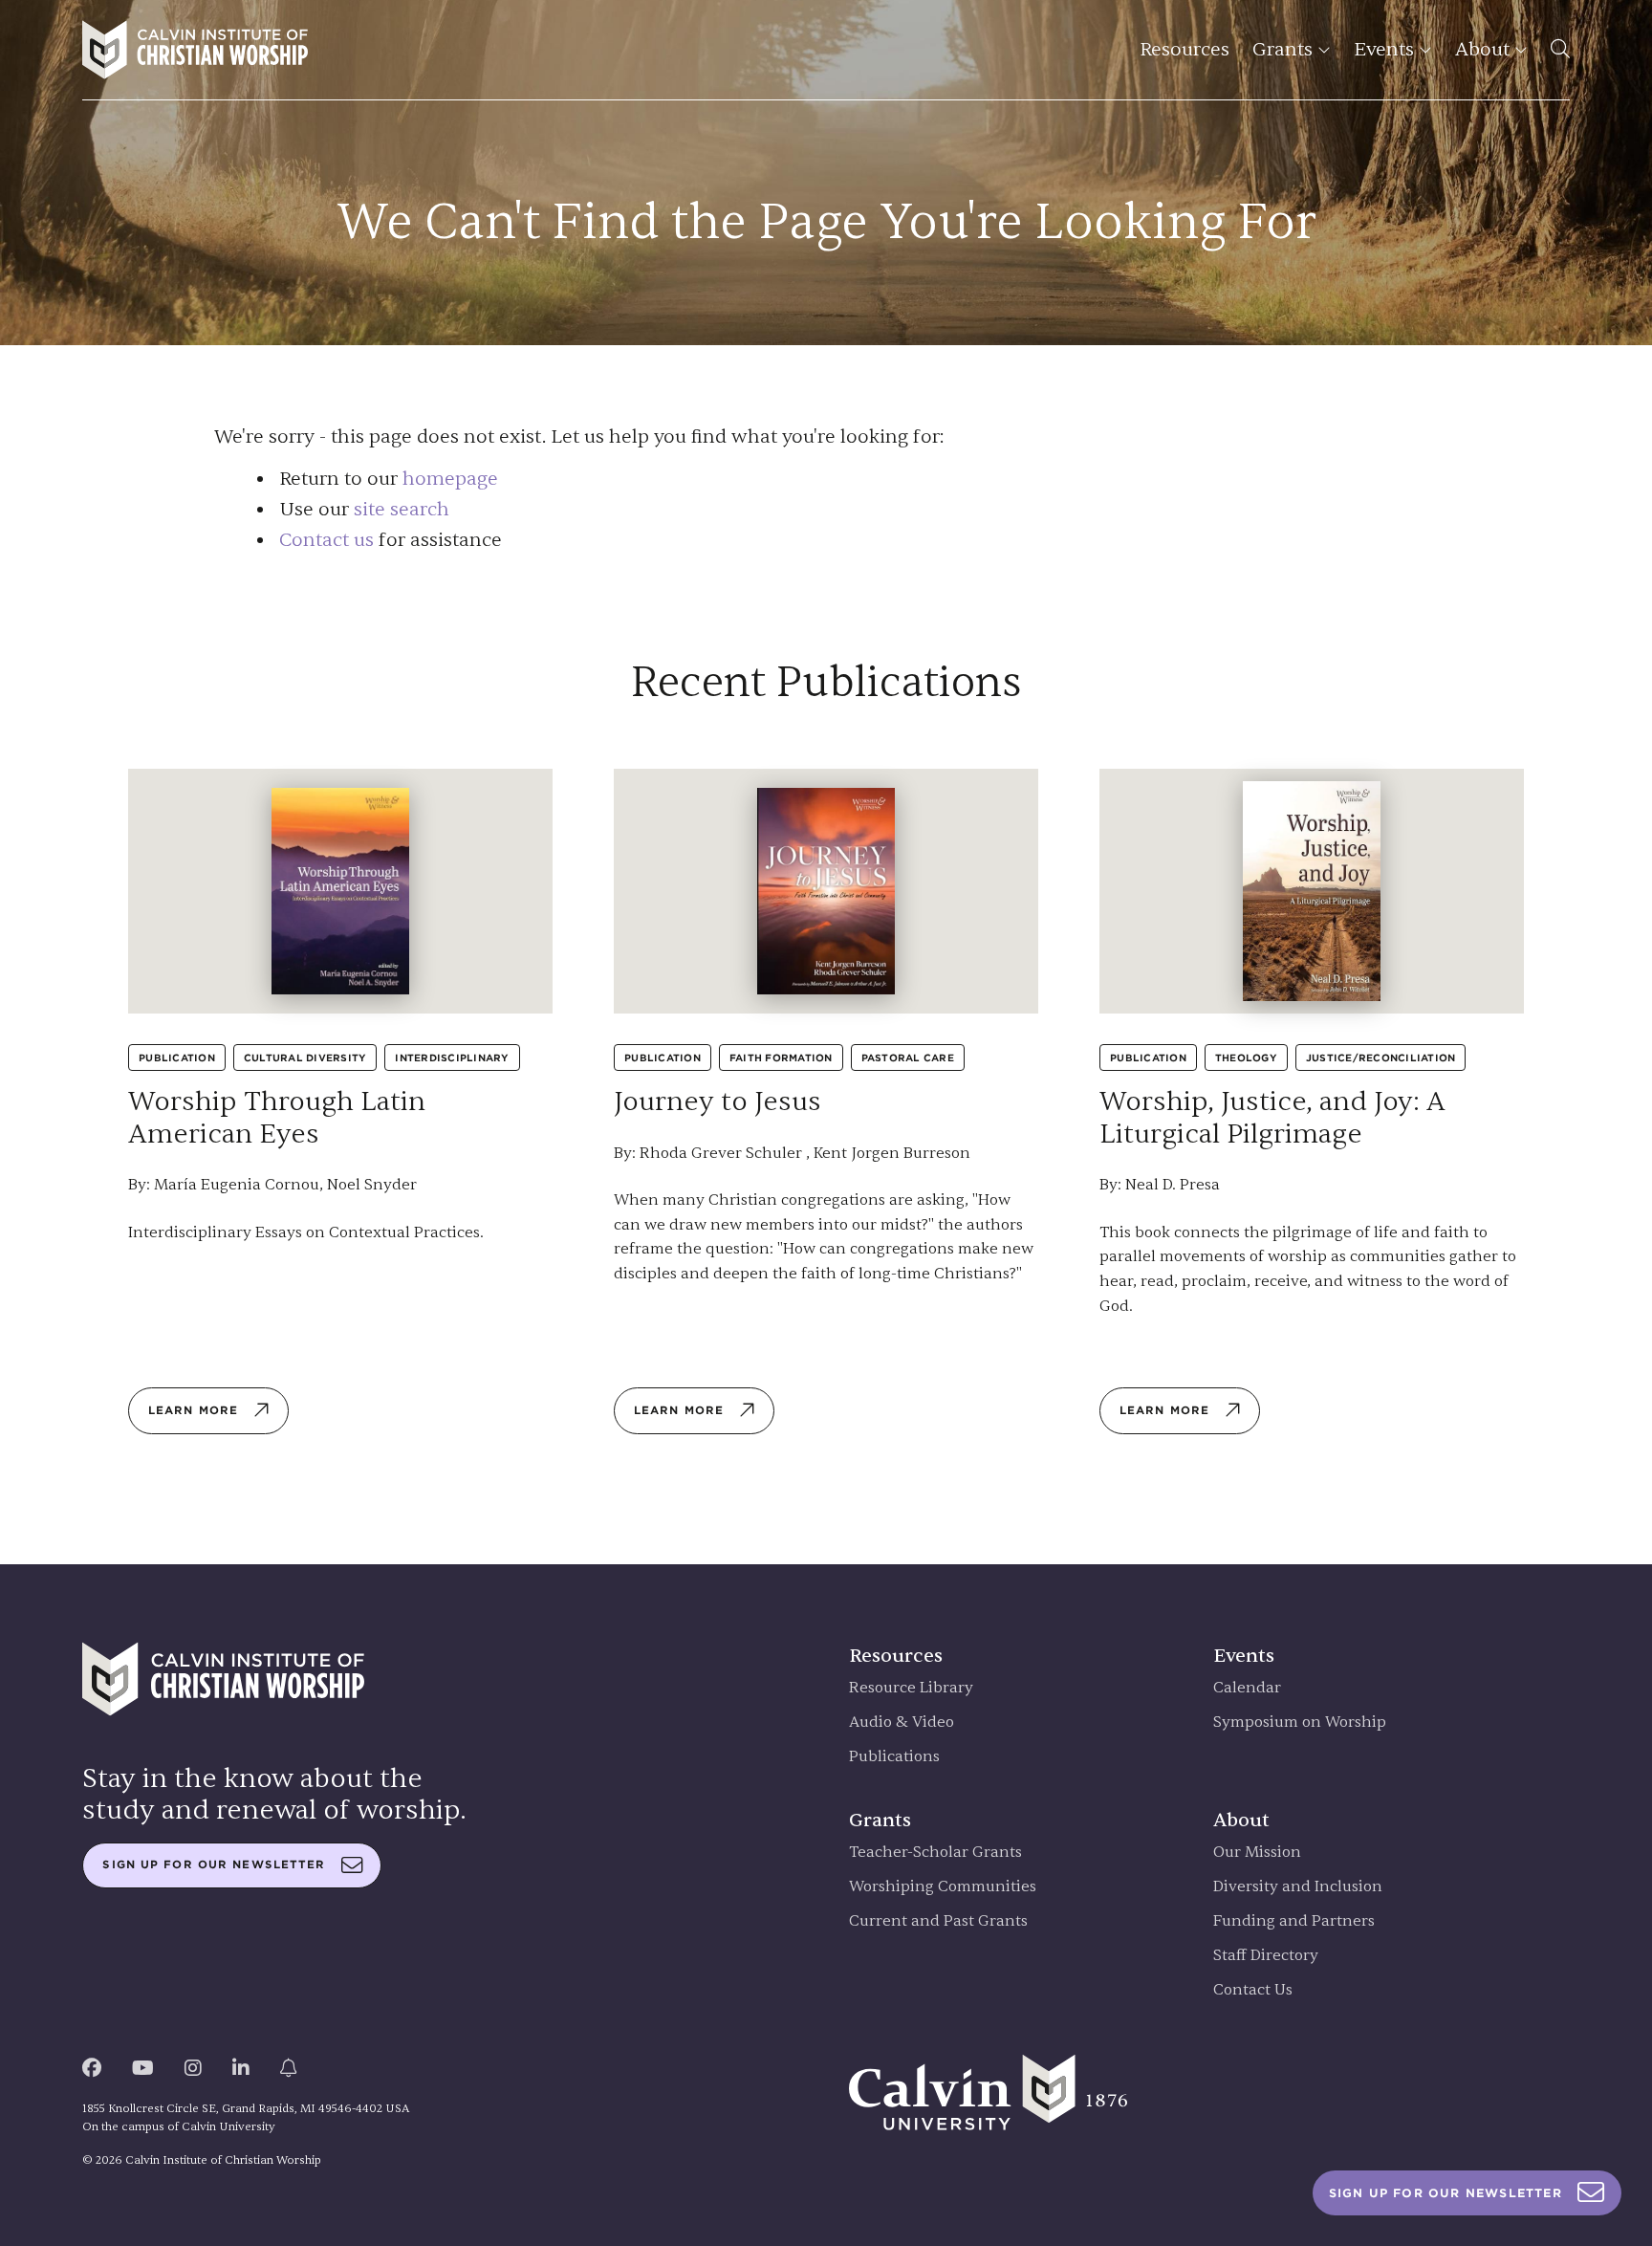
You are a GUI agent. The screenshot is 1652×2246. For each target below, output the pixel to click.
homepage (450, 479)
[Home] (195, 50)
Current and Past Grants (938, 1921)
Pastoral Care (908, 1058)
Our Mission (1257, 1853)
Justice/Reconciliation (1381, 1058)
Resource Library (911, 1688)
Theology (1246, 1058)
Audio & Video (902, 1723)
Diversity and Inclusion (1298, 1887)
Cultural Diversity (305, 1058)
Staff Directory (1266, 1956)
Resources (1185, 49)
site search (402, 509)
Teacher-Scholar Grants (935, 1853)
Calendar (1247, 1688)
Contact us (326, 540)
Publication (177, 1058)
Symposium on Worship (1300, 1723)
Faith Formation (781, 1058)
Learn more (193, 1410)
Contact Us (1253, 1990)
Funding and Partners (1294, 1921)
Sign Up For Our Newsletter (1445, 2193)
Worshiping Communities (943, 1887)
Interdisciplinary (452, 1058)
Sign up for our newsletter (214, 1864)
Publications (894, 1757)
